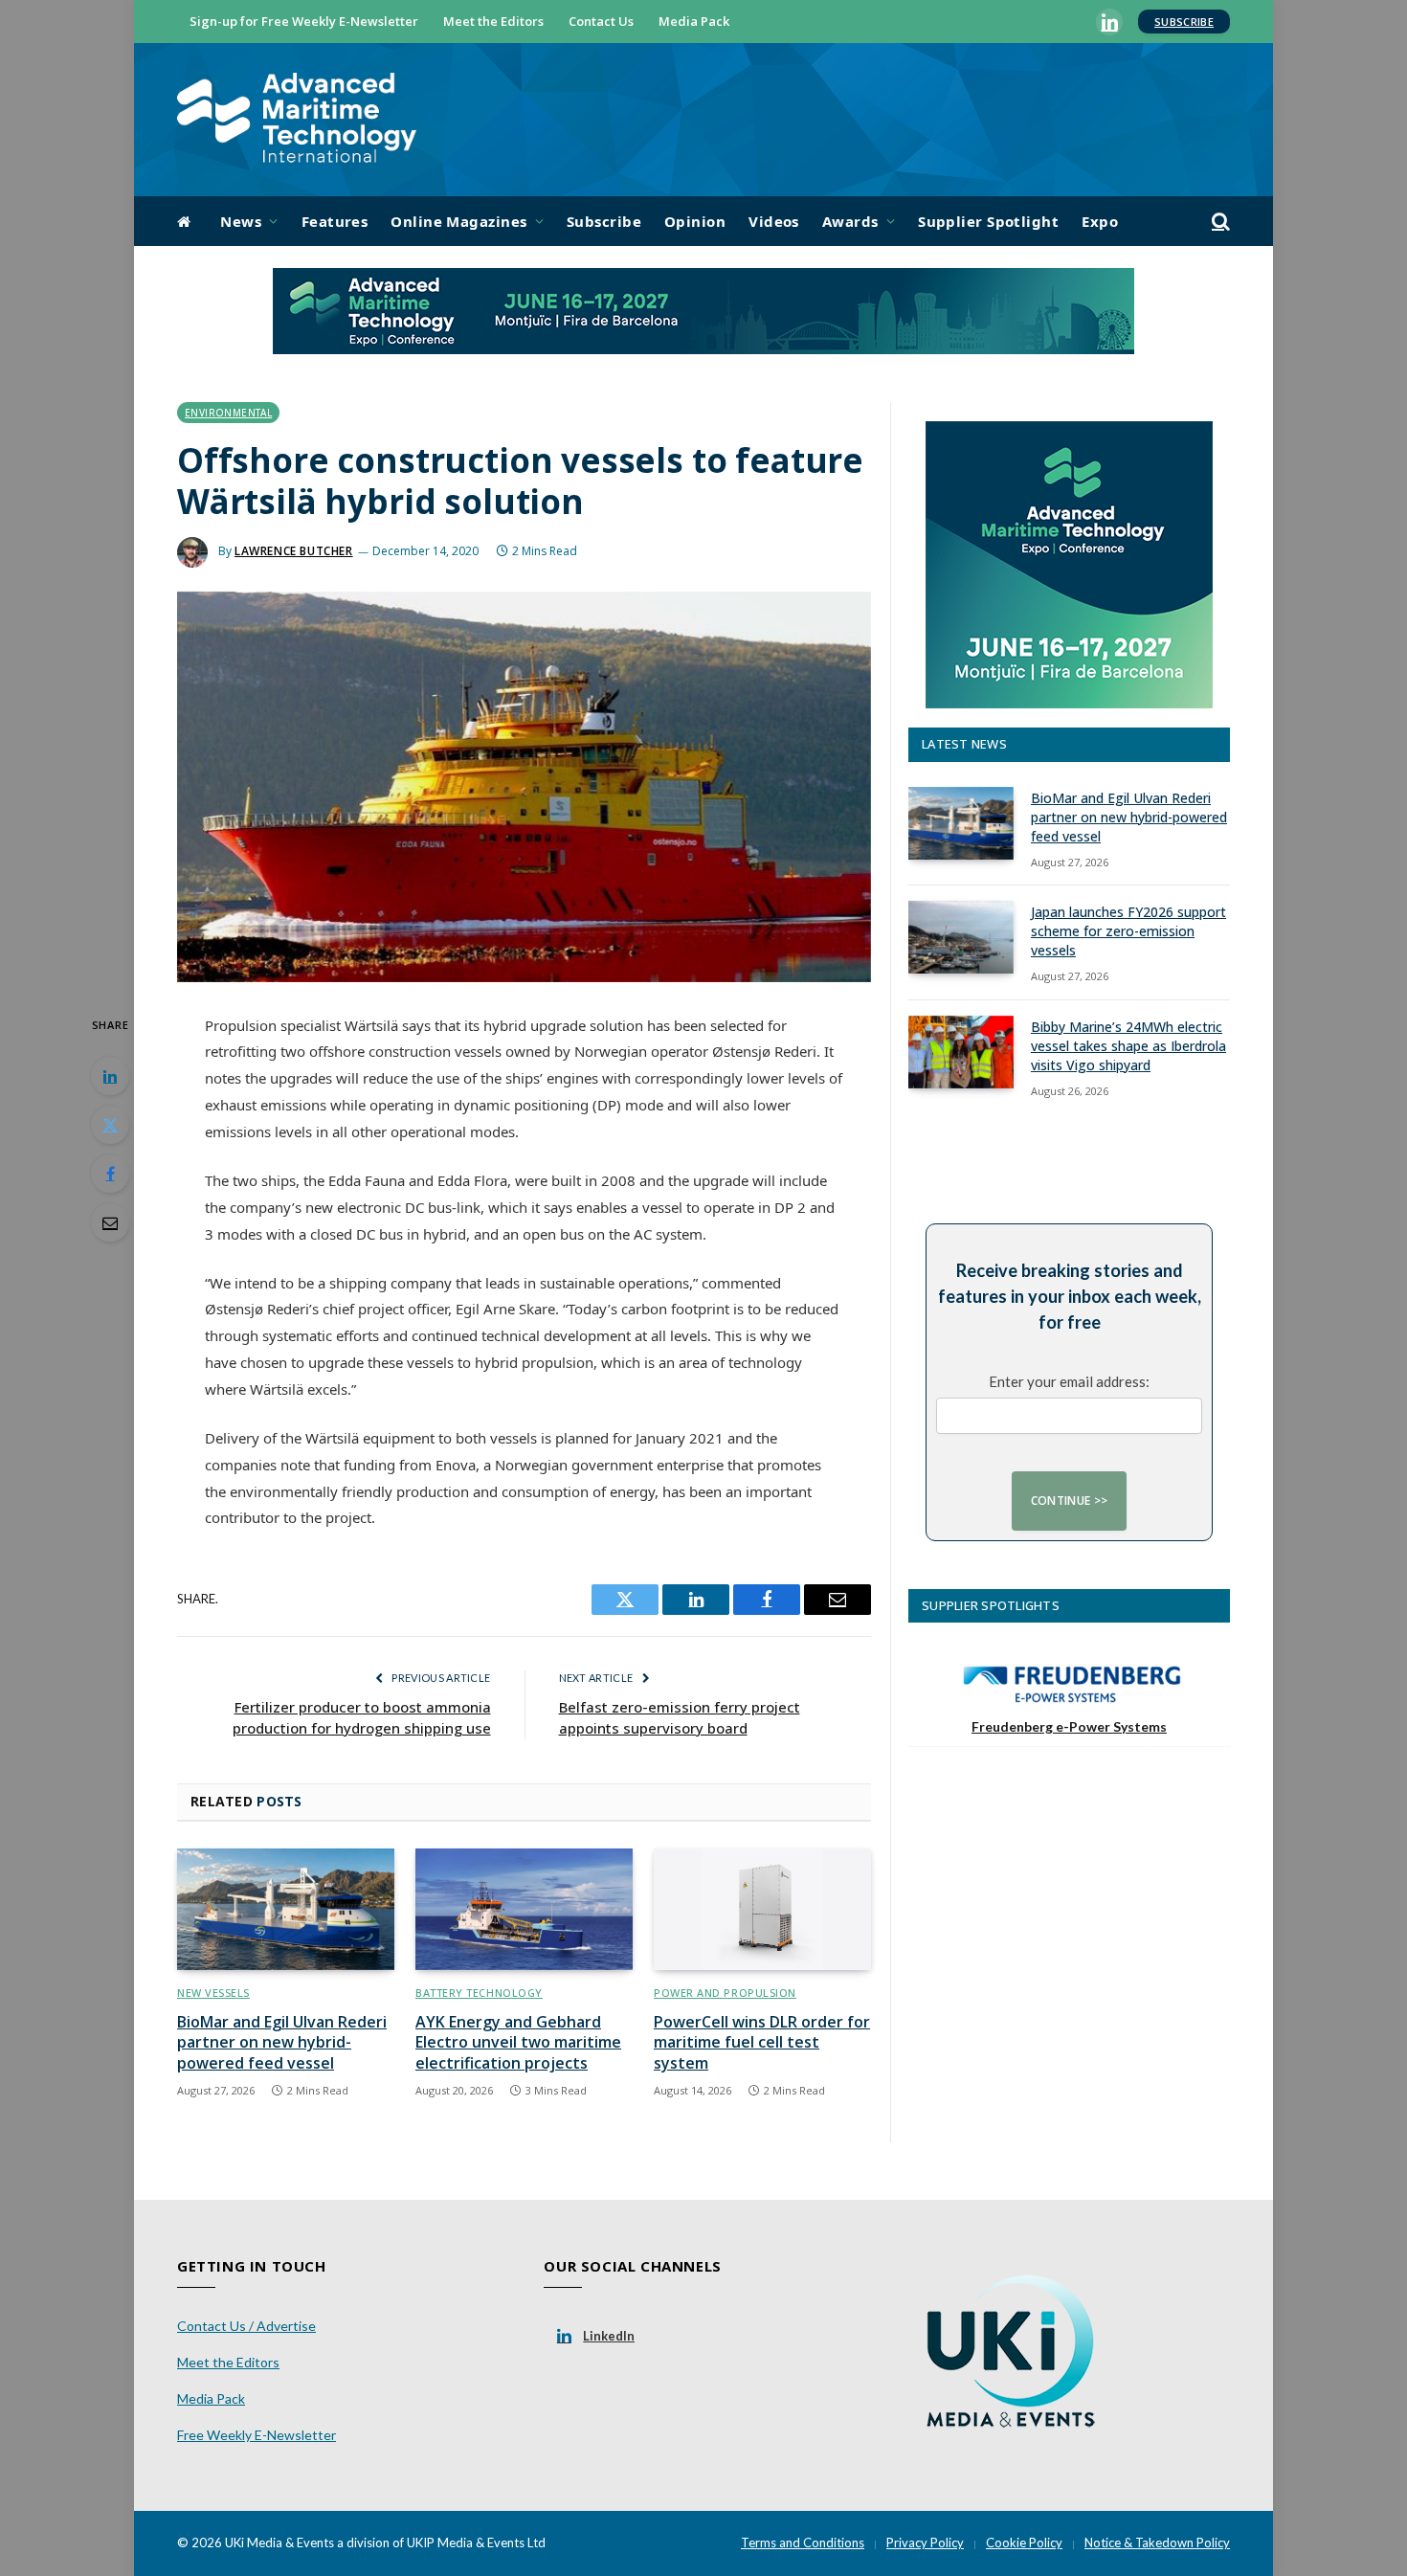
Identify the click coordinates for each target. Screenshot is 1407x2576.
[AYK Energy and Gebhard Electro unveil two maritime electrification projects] (524, 1910)
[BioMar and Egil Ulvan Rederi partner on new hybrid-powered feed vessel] (286, 1910)
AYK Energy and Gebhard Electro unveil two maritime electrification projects (518, 2043)
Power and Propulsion (725, 1993)
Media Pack (694, 21)
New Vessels (213, 1993)
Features (335, 221)
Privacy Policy (925, 2542)
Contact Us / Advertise (246, 2326)
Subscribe (1184, 22)
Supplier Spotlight (988, 221)
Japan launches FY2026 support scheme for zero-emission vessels (1128, 931)
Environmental (228, 413)
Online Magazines (458, 221)
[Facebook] (110, 1174)
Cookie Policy (1024, 2542)
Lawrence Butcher (294, 551)
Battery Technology (479, 1993)
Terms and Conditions (803, 2542)
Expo (1100, 221)
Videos (774, 221)
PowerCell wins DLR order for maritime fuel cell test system (762, 2043)
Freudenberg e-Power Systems (1069, 1726)
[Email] (110, 1222)
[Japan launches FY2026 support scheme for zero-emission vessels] (961, 937)
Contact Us (601, 21)
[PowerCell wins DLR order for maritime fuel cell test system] (762, 1910)
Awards (850, 221)
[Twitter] (110, 1125)
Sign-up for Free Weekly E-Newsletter (304, 21)
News (241, 221)
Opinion (695, 221)
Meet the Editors (493, 21)
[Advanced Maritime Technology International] (297, 120)
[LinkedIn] (110, 1076)
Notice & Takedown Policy (1157, 2542)
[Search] (1219, 222)
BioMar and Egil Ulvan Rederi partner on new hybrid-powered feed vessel (282, 2043)
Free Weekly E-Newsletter (257, 2435)
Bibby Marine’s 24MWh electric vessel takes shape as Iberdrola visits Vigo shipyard (1128, 1046)
